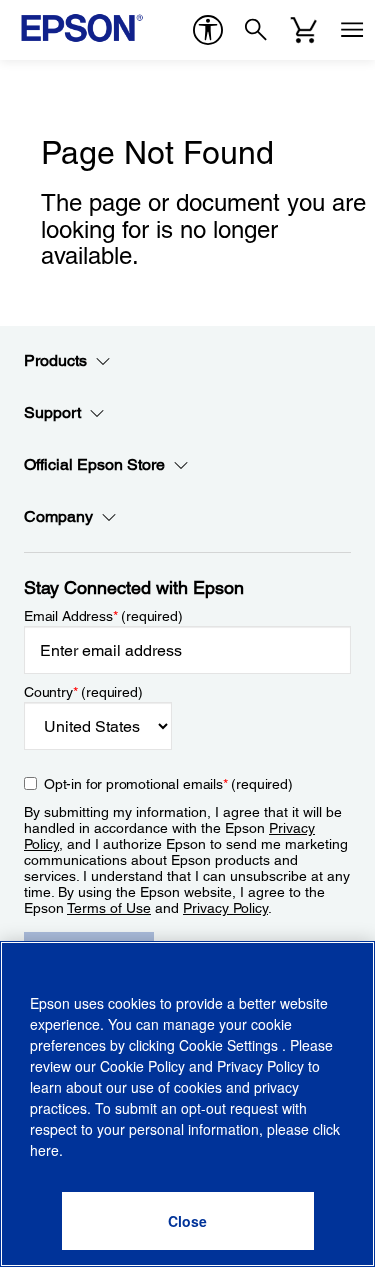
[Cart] (304, 30)
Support (52, 412)
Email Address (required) (103, 616)
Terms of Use (109, 908)
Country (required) (83, 692)
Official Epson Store (94, 464)
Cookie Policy (142, 1066)
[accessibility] (208, 30)
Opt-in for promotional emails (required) (168, 784)
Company (58, 516)
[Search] (256, 30)
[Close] (188, 1221)
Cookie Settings (230, 1045)
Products (55, 360)
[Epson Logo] (82, 28)
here (44, 1150)
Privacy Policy (225, 908)
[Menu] (352, 30)
